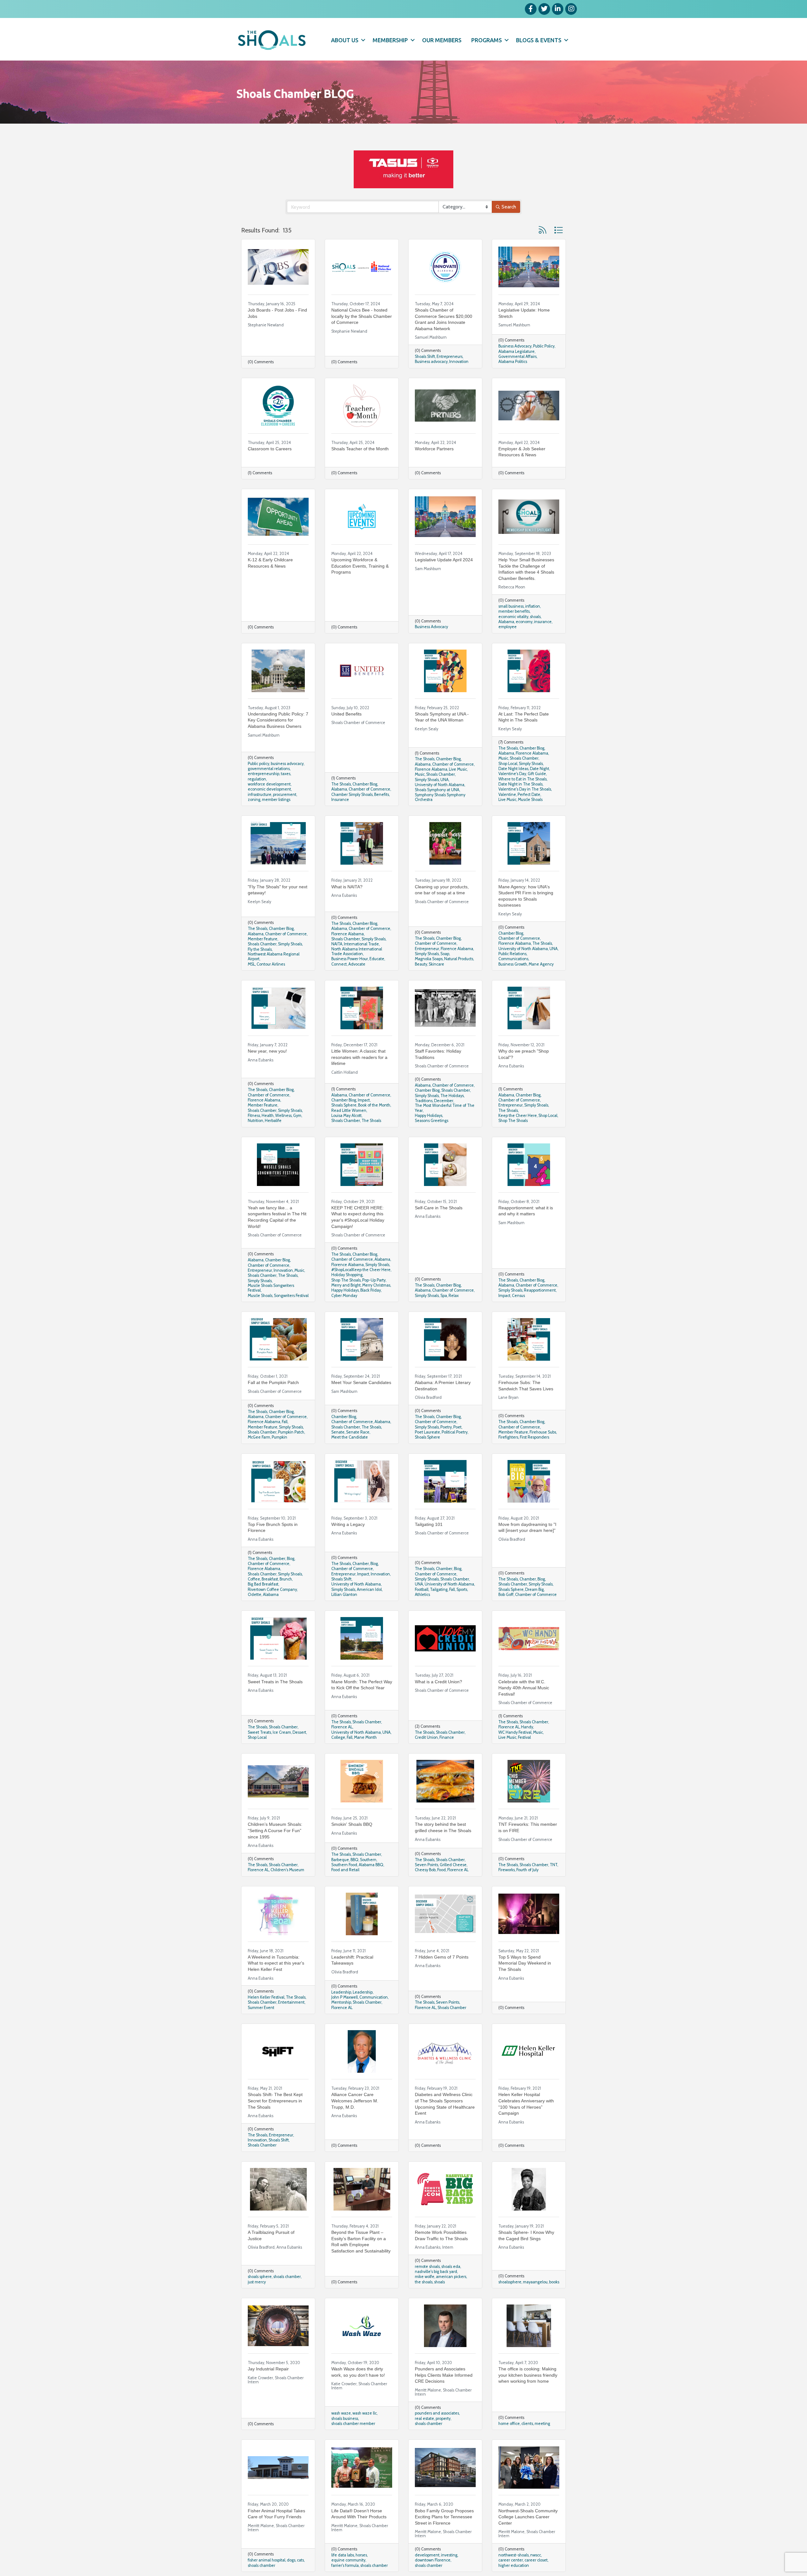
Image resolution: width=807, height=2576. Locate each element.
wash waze (341, 2413)
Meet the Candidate (350, 1437)
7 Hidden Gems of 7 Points (442, 1957)
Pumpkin (279, 1437)
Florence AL (342, 1727)
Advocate (357, 964)
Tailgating (439, 1589)
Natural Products (459, 959)
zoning (254, 800)
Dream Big (534, 1589)
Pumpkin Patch (291, 1432)
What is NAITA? (347, 887)
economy (524, 622)
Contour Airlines (271, 964)
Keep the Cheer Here (518, 1116)
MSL (251, 964)
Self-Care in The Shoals (439, 1208)
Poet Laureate (427, 1432)
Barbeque (340, 1860)
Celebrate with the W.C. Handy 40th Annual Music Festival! (524, 1688)
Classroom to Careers (270, 449)
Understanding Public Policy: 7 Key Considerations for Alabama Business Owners (278, 720)
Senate (338, 1432)
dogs (291, 2560)
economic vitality (513, 617)
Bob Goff (506, 1595)
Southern (368, 1860)
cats (300, 2560)
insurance (543, 622)
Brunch (286, 1579)
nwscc (536, 2555)
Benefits (382, 794)
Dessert (299, 1732)
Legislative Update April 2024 (444, 560)
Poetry (446, 1427)
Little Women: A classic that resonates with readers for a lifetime (359, 1057)
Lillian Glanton (344, 1595)
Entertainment (291, 2002)
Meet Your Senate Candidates (361, 1382)
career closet (536, 2560)
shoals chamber (287, 2277)
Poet (457, 1427)
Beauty (421, 964)
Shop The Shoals (513, 1121)
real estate (424, 2418)
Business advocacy (431, 362)
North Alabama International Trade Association (357, 951)
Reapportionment (540, 1290)
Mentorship (341, 2002)
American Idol (369, 1589)
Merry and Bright (346, 1285)
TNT (554, 1865)
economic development (269, 789)
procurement (285, 794)
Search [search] (509, 207)
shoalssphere (510, 2282)
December (444, 1101)
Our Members (442, 40)
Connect (339, 964)
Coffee (254, 1579)
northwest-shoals (514, 2555)
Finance (447, 1737)
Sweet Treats (259, 1732)
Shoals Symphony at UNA (437, 790)
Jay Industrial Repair (268, 2369)
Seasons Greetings (432, 1121)
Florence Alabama (431, 769)
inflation (533, 606)
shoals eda (451, 2266)
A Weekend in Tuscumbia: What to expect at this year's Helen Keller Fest (276, 1963)
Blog (291, 1559)
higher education (514, 2565)
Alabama (506, 622)
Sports (462, 1589)
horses (361, 2555)
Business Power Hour (350, 959)
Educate (377, 959)
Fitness (254, 1116)
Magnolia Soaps (429, 959)
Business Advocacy (515, 346)
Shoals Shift (425, 356)
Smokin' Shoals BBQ (352, 1824)
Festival (524, 1737)
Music (420, 774)
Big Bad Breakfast (263, 1584)
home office (509, 2424)
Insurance (340, 800)
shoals (535, 617)
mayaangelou (535, 2282)
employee (508, 627)
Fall (285, 1422)
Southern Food (344, 1865)
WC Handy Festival (515, 1732)
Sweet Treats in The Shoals (275, 1682)
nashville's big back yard (436, 2272)
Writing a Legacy (348, 1524)
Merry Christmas (376, 1285)
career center (511, 2560)
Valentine (507, 794)
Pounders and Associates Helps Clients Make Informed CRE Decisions (444, 2375)
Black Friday (371, 1290)
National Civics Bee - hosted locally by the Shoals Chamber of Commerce (362, 316)
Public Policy (544, 346)
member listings (276, 800)
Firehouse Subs (543, 1432)
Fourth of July (527, 1870)
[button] (543, 230)
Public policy (258, 764)
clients (527, 2424)
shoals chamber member (353, 2424)
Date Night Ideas (513, 769)
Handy (527, 1727)
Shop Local (508, 764)
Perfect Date (529, 794)
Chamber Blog (365, 784)
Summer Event (261, 2008)
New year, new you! (267, 1051)
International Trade (361, 944)
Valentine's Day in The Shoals (525, 789)
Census (518, 1296)
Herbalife (273, 1121)
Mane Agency (541, 964)
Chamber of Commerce (369, 789)
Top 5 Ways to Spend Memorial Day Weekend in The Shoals (525, 1963)
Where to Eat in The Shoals (523, 779)
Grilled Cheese (453, 1865)
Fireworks (507, 1870)
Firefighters (508, 1437)
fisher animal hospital (267, 2560)
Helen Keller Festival (266, 1997)
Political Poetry (455, 1432)
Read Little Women (349, 1110)
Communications (513, 959)
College (338, 1737)
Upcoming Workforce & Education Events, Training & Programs (360, 566)
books (554, 2282)
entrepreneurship (264, 774)
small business (511, 606)
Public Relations (512, 954)
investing (449, 2555)
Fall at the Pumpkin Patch (273, 1382)
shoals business (345, 2418)
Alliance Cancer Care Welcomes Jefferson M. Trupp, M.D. (355, 2101)
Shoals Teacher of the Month (360, 449)
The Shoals (341, 784)
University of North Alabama (440, 785)
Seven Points (427, 1865)
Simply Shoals (427, 780)
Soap (445, 954)
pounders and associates (437, 2413)
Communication (374, 1997)
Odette (255, 1595)
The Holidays (452, 1096)
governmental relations (269, 769)
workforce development (269, 784)
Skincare (436, 964)
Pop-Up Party (374, 1280)
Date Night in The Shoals (520, 784)
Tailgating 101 (429, 1524)
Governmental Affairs (517, 356)
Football (422, 1589)
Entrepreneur (427, 949)
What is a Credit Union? (438, 1682)
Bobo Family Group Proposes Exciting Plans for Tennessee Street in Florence (444, 2517)
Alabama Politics (513, 362)
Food (441, 1870)
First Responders (534, 1437)
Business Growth (513, 964)
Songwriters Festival (291, 1296)
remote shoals (427, 2266)
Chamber (277, 1559)
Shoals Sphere (344, 1105)
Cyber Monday (344, 1296)
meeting (542, 2424)
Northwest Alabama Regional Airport (274, 956)
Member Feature (263, 939)
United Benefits (346, 714)
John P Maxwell (345, 1997)
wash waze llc (365, 2413)
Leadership (341, 1992)
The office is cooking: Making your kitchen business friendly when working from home (528, 2375)
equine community (348, 2560)
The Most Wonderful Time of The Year (445, 1108)
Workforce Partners (434, 449)
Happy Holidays (429, 1116)
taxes (286, 774)
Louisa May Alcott (346, 1116)
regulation (257, 779)
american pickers (451, 2277)
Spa (444, 1296)
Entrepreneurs (450, 356)
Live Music (458, 769)
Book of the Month (374, 1105)
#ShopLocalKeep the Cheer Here (361, 1270)
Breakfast (270, 1579)
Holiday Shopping (347, 1275)
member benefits (514, 611)
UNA (444, 780)
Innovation (459, 362)
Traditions (424, 1101)
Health (268, 1116)
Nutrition (255, 1121)
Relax (454, 1296)
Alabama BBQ (371, 1865)
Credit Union (426, 1737)
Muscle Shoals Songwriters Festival (271, 1288)
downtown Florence (433, 2560)
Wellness (283, 1116)
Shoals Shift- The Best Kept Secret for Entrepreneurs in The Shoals (275, 2101)
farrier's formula (345, 2565)
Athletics (422, 1595)
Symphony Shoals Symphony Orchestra (440, 797)
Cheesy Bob (425, 1870)
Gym (297, 1116)
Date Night (540, 769)
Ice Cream (282, 1732)
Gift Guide (537, 774)
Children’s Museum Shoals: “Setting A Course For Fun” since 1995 (275, 1830)
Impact (364, 1100)
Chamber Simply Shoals (352, 794)
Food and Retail (345, 1870)
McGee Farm (259, 1437)
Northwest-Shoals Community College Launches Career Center (528, 2517)
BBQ (354, 1860)
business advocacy (287, 764)
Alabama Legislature (517, 351)
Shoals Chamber (441, 774)
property (443, 2418)
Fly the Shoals (260, 949)
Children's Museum (287, 1870)
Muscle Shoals (530, 800)
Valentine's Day (512, 774)
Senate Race (358, 1432)
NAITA (337, 944)
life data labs (343, 2555)
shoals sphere (260, 2277)
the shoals (424, 2282)
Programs (487, 40)
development (427, 2555)
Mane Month (365, 1737)
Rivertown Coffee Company (272, 1589)
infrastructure (260, 794)
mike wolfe (425, 2277)
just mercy (257, 2282)
